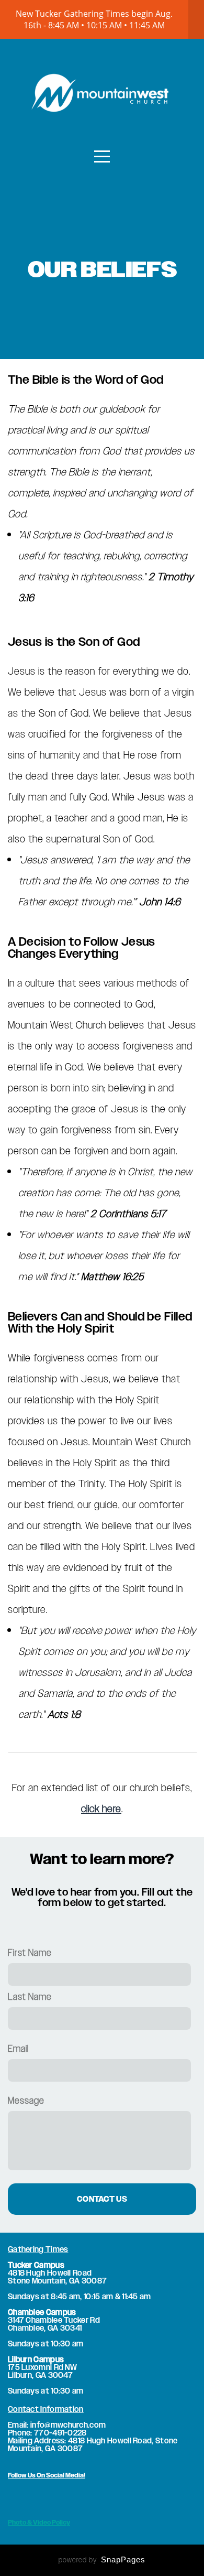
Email (18, 2048)
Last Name (30, 1996)
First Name (30, 1952)
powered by (102, 2560)
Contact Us (102, 2199)
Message (26, 2100)
